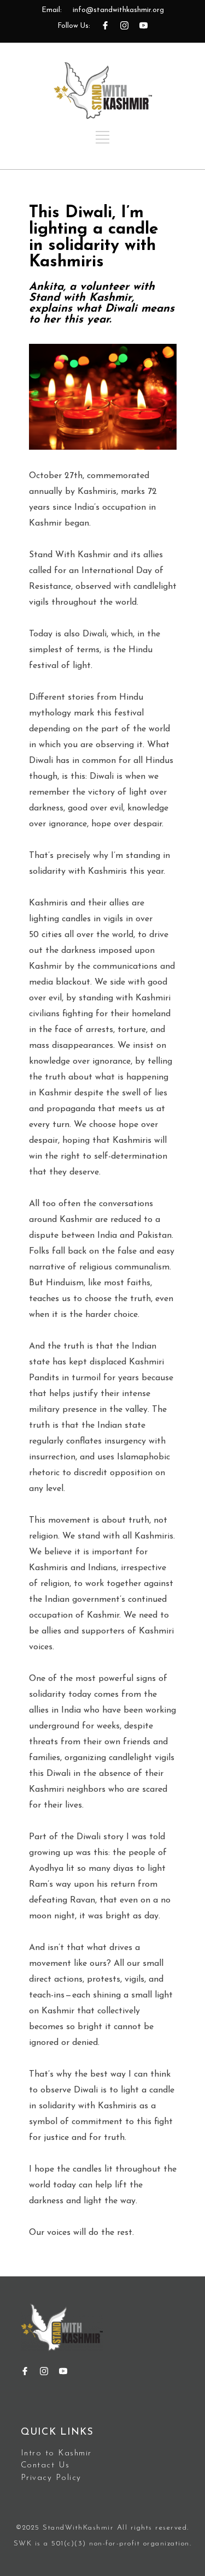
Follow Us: (74, 26)
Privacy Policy (51, 2478)
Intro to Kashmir (56, 2453)
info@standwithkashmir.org (118, 10)
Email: (52, 10)
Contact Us (45, 2465)
